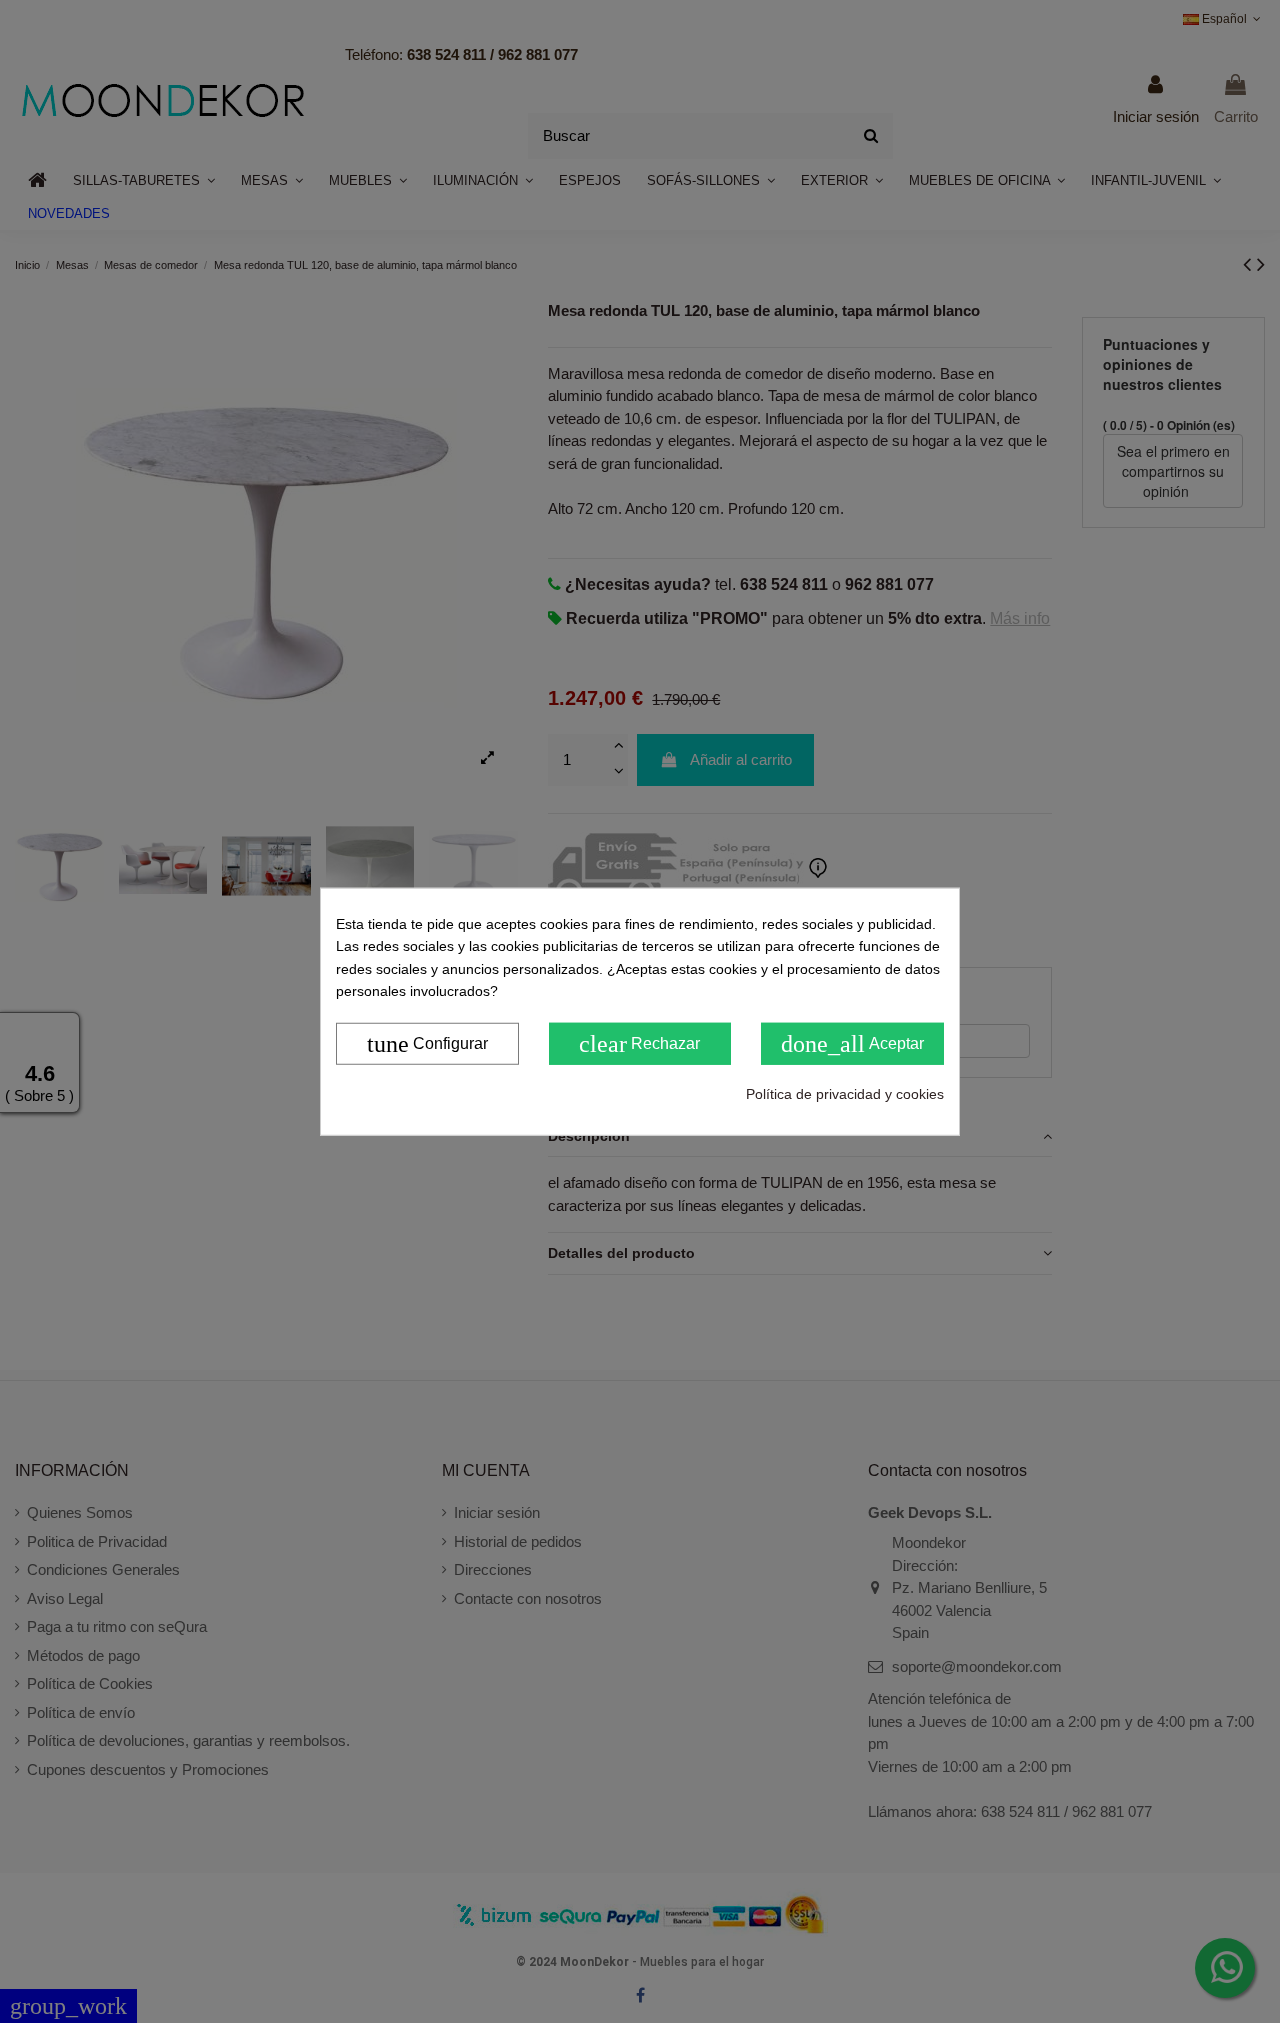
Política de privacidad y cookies (845, 1093)
